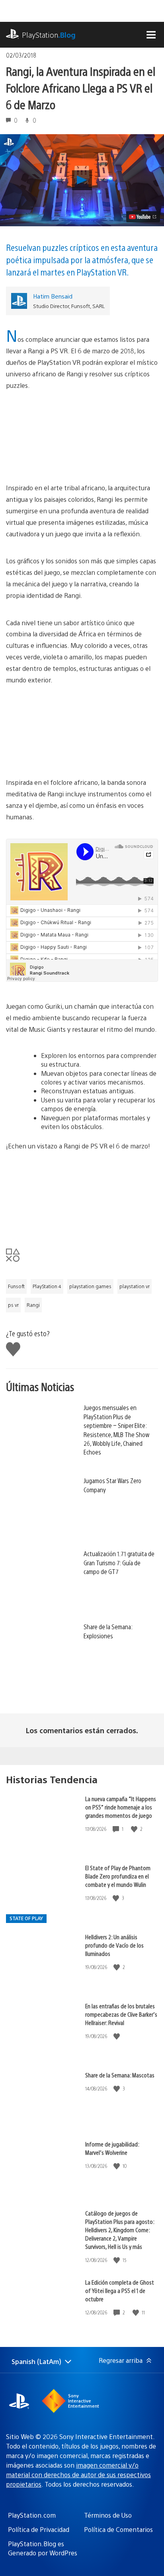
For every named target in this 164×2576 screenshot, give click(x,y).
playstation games (90, 1286)
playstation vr (135, 1286)
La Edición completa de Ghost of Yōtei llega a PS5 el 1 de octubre (120, 2290)
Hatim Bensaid (53, 296)
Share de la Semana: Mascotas (120, 2075)
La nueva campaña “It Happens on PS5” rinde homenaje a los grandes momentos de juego (121, 1807)
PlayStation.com (32, 2515)
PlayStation (49, 35)
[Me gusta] (135, 1829)
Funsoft (16, 1286)
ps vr (13, 1305)
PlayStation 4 (47, 1286)
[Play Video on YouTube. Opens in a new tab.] (143, 217)
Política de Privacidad (39, 2529)
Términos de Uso (108, 2515)
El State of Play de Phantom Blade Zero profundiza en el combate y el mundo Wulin (118, 1876)
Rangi (33, 1305)
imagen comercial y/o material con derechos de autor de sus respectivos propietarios (78, 2475)
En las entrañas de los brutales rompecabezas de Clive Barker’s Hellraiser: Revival (121, 2014)
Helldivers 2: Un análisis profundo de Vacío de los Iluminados (114, 1945)
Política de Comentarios (118, 2529)
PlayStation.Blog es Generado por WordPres (43, 2548)
